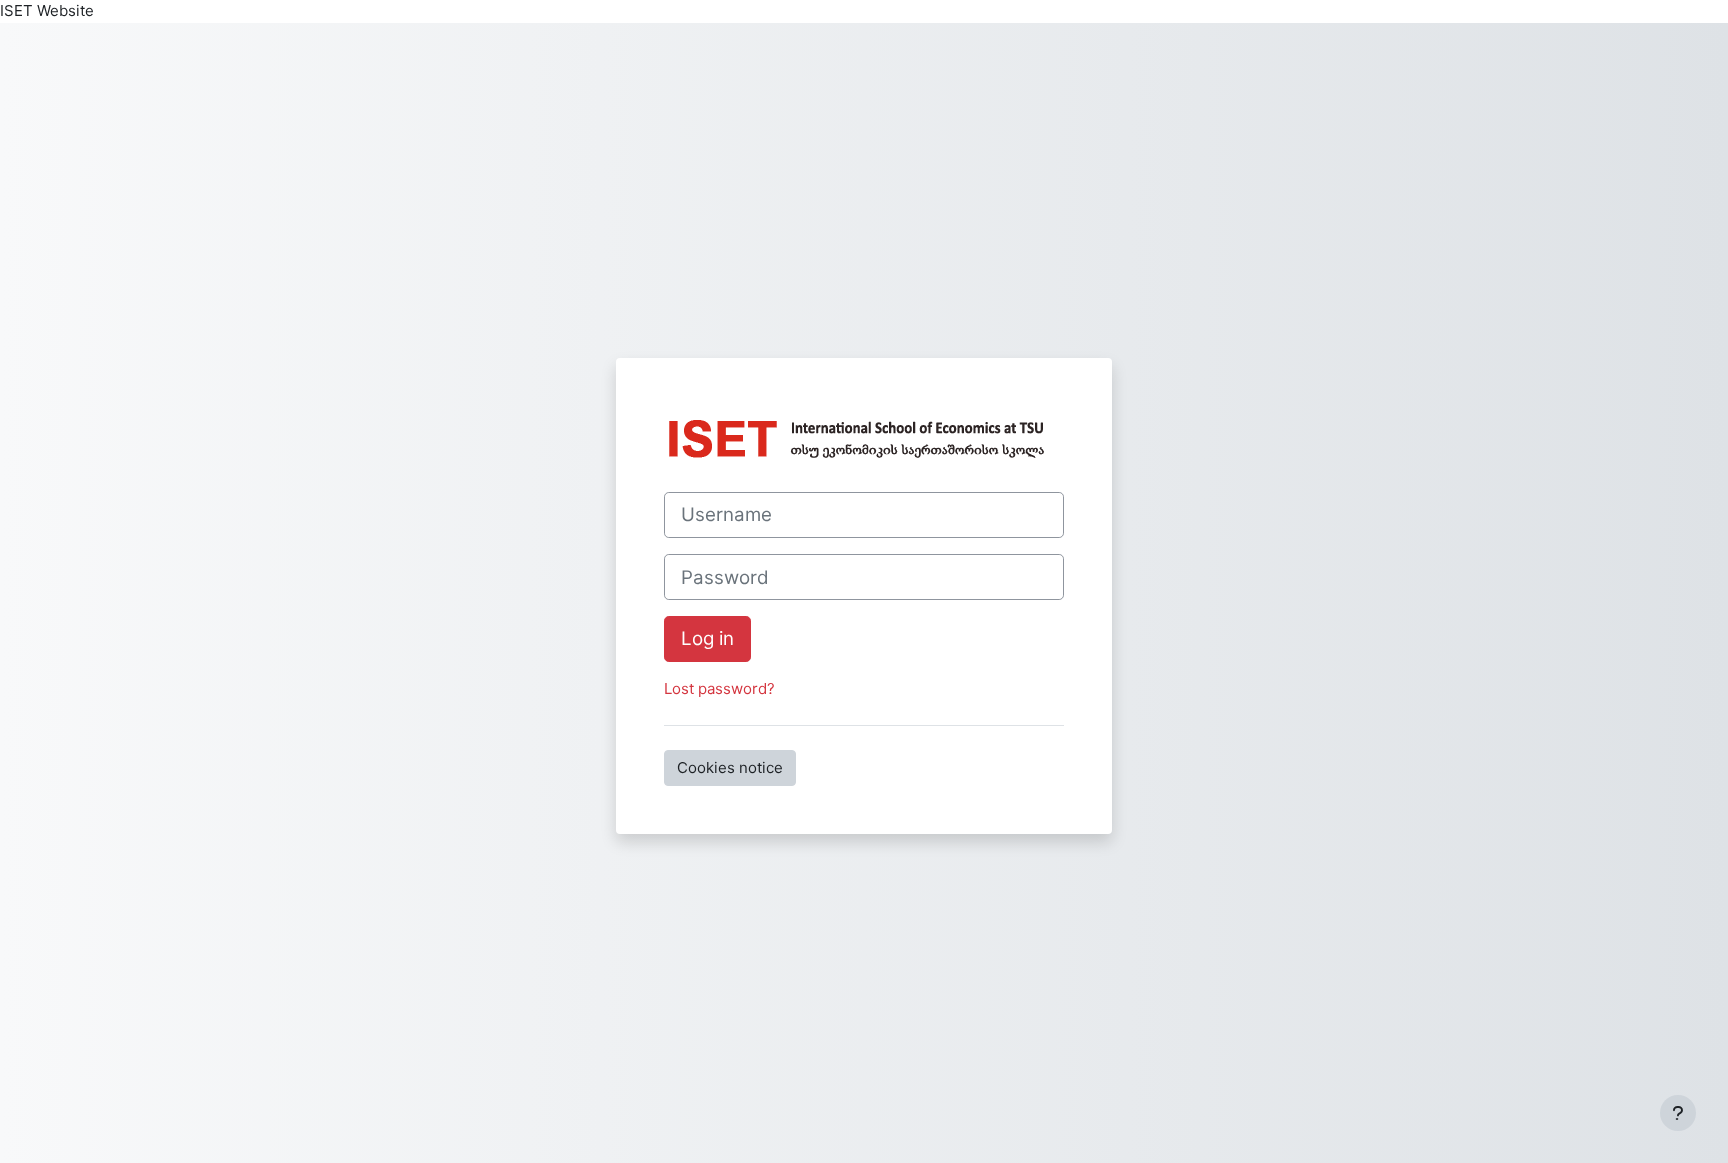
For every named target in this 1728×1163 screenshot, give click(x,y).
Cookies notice (730, 767)
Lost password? (719, 688)
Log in (707, 638)
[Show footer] (1678, 1113)
